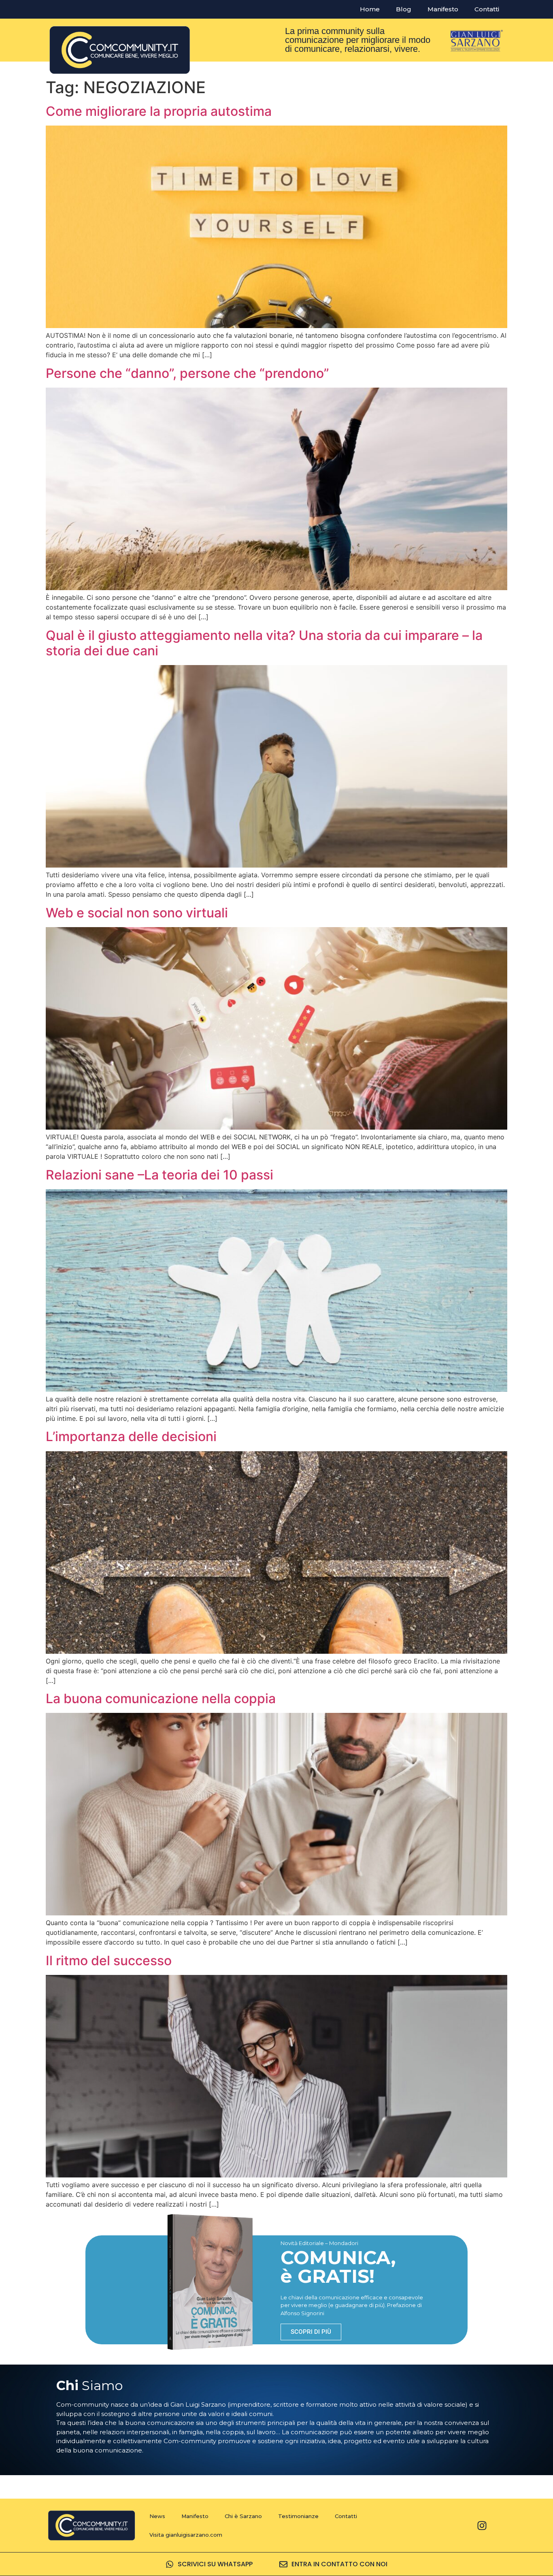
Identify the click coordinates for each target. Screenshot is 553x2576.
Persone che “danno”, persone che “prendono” (187, 373)
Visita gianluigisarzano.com (186, 2535)
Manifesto (443, 9)
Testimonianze (298, 2516)
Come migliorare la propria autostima (159, 111)
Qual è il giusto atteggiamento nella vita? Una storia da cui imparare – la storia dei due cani (264, 643)
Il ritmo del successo (109, 1961)
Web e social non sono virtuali (137, 913)
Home (370, 9)
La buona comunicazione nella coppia (161, 1698)
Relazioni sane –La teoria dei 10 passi (160, 1175)
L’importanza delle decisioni (131, 1436)
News (157, 2516)
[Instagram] (482, 2525)
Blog (404, 9)
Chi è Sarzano (243, 2516)
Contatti (487, 9)
